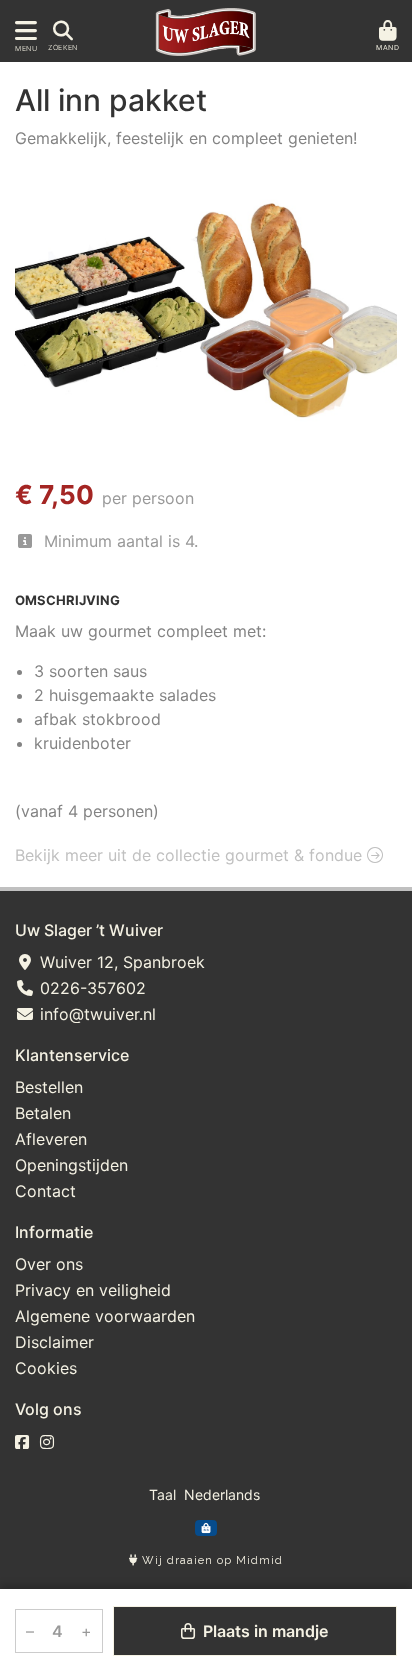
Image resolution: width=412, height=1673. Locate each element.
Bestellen (49, 1087)
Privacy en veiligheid (93, 1290)
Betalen (43, 1113)
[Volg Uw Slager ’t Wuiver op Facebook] (22, 1442)
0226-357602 (90, 988)
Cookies (46, 1368)
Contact (45, 1191)
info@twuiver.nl (95, 1014)
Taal (162, 1494)
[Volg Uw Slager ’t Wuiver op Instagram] (47, 1442)
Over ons (49, 1264)
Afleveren (51, 1139)
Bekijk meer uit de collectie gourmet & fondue (191, 855)
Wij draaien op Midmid (210, 1560)
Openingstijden (71, 1165)
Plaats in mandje (263, 1631)
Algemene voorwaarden (105, 1316)
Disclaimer (54, 1342)
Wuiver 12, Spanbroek (120, 962)
